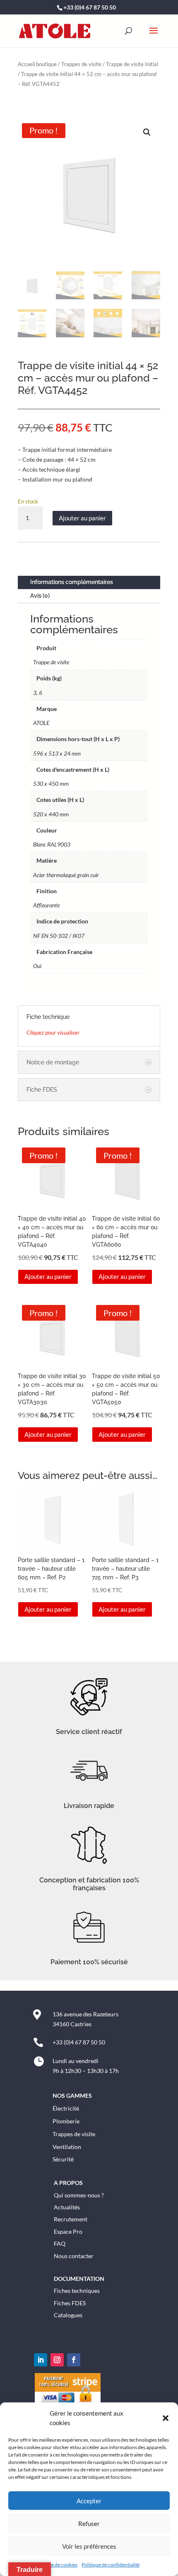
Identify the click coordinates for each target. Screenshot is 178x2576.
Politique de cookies (56, 2565)
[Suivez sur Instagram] (57, 2360)
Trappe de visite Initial (132, 64)
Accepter (89, 2501)
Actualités (67, 2207)
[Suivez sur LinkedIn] (41, 2360)
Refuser (89, 2524)
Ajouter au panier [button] (48, 1276)
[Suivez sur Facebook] (74, 2360)
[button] (166, 2418)
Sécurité (63, 2159)
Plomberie (66, 2121)
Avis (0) (40, 596)
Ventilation (67, 2147)
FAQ (60, 2243)
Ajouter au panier (82, 518)
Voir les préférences (89, 2546)
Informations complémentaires (72, 582)
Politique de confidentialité (111, 2565)
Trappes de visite (81, 64)
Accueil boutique (37, 64)
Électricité (66, 2108)
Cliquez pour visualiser (53, 1033)
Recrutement (71, 2219)
